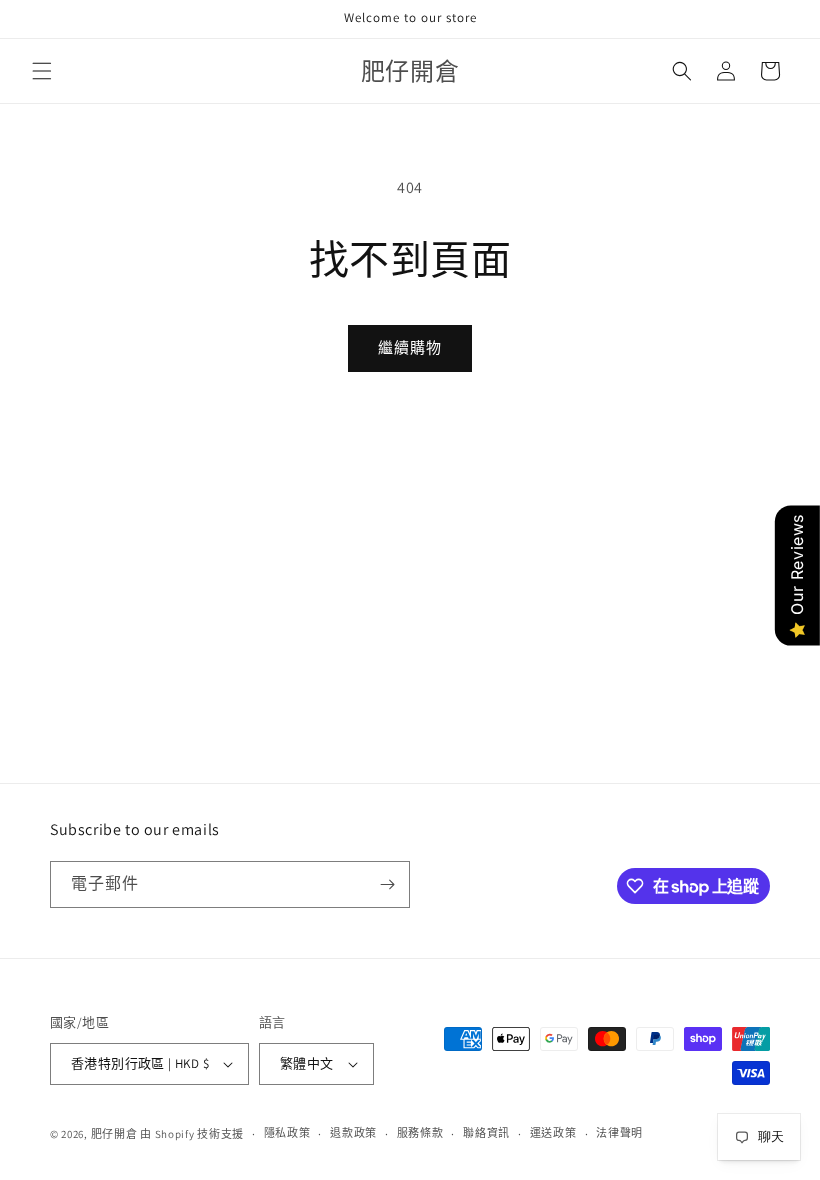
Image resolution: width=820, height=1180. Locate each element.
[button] (42, 71)
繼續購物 (410, 347)
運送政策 (553, 1133)
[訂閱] (387, 884)
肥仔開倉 (114, 1134)
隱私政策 (287, 1133)
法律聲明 (619, 1133)
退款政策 (353, 1133)
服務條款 (420, 1133)
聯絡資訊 (486, 1133)
